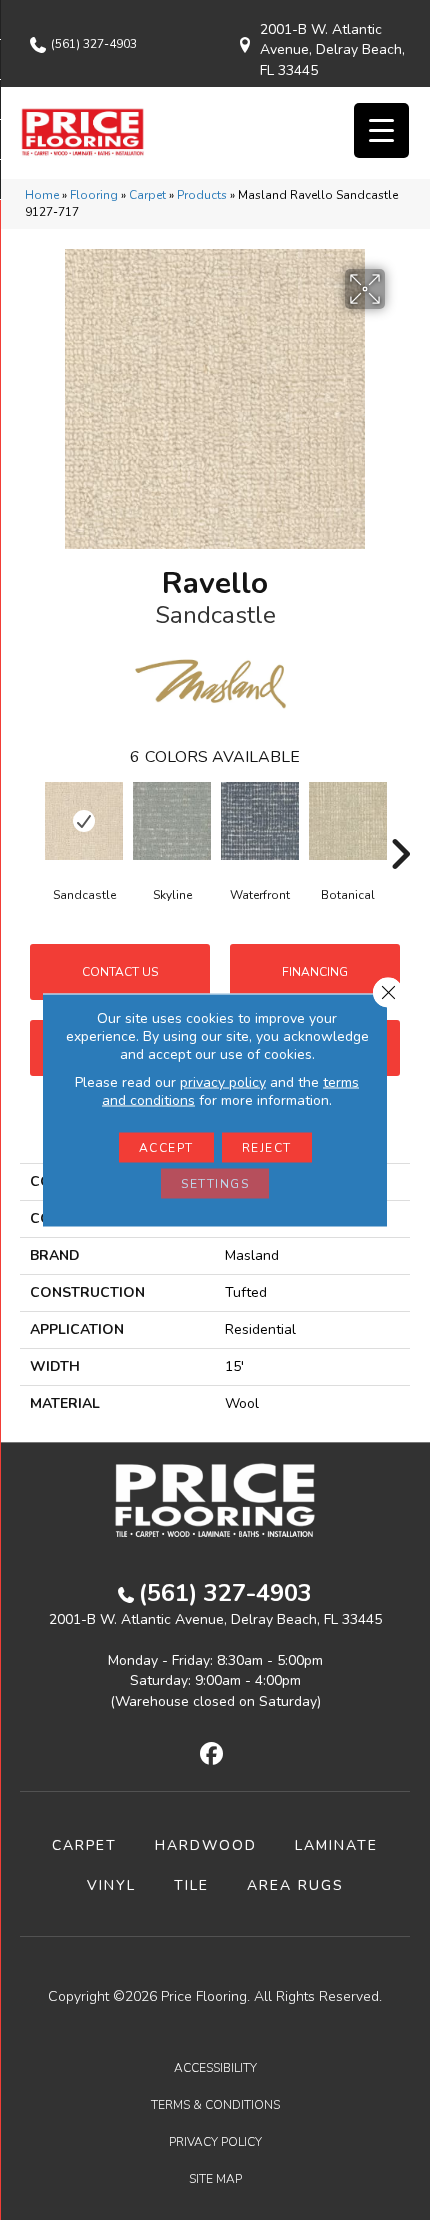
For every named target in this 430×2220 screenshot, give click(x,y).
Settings (215, 1184)
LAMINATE (336, 1845)
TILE (191, 1885)
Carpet (147, 195)
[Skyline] (172, 821)
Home (42, 195)
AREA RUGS (295, 1885)
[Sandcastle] (84, 821)
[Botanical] (348, 821)
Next (400, 824)
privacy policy (223, 1082)
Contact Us (120, 972)
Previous (30, 824)
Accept (166, 1148)
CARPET (84, 1845)
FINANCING (315, 972)
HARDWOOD (206, 1845)
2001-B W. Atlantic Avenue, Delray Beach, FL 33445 (332, 50)
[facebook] (212, 1755)
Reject (267, 1148)
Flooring (94, 195)
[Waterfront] (260, 821)
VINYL (111, 1885)
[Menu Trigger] (381, 130)
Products (202, 195)
